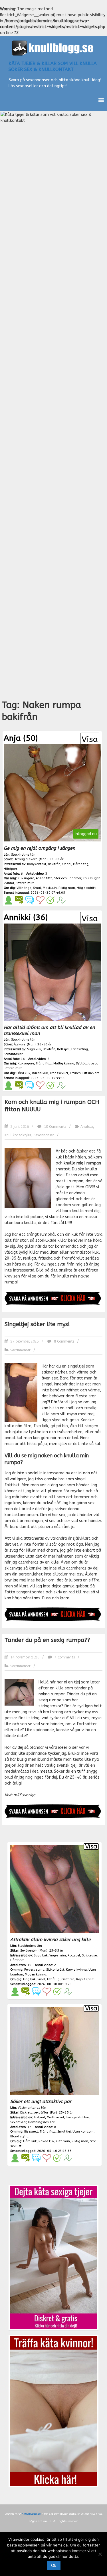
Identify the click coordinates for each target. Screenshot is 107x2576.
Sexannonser (44, 1135)
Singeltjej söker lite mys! (37, 1324)
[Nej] (100, 2554)
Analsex (87, 1127)
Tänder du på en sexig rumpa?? (47, 1640)
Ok (54, 2566)
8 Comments (63, 1341)
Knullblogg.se (31, 2514)
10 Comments (54, 1127)
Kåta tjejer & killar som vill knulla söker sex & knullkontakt (53, 66)
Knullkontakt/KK (18, 1135)
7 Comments (64, 1657)
